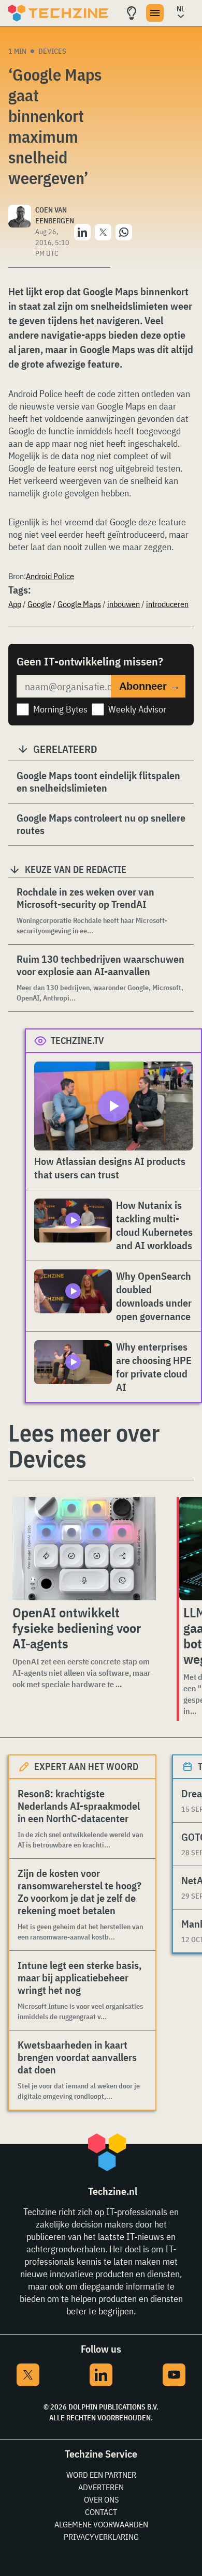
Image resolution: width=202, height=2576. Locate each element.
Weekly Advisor (137, 709)
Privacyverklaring (101, 2537)
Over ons (101, 2499)
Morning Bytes (60, 709)
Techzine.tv (77, 1041)
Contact (101, 2512)
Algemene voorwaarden (101, 2524)
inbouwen (124, 604)
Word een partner (101, 2475)
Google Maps (79, 604)
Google (39, 604)
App (15, 604)
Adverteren (101, 2487)
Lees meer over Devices (84, 1446)
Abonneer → (150, 686)
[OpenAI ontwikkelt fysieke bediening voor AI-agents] (84, 1549)
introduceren (167, 604)
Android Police (50, 576)
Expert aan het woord (86, 1767)
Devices (52, 51)
